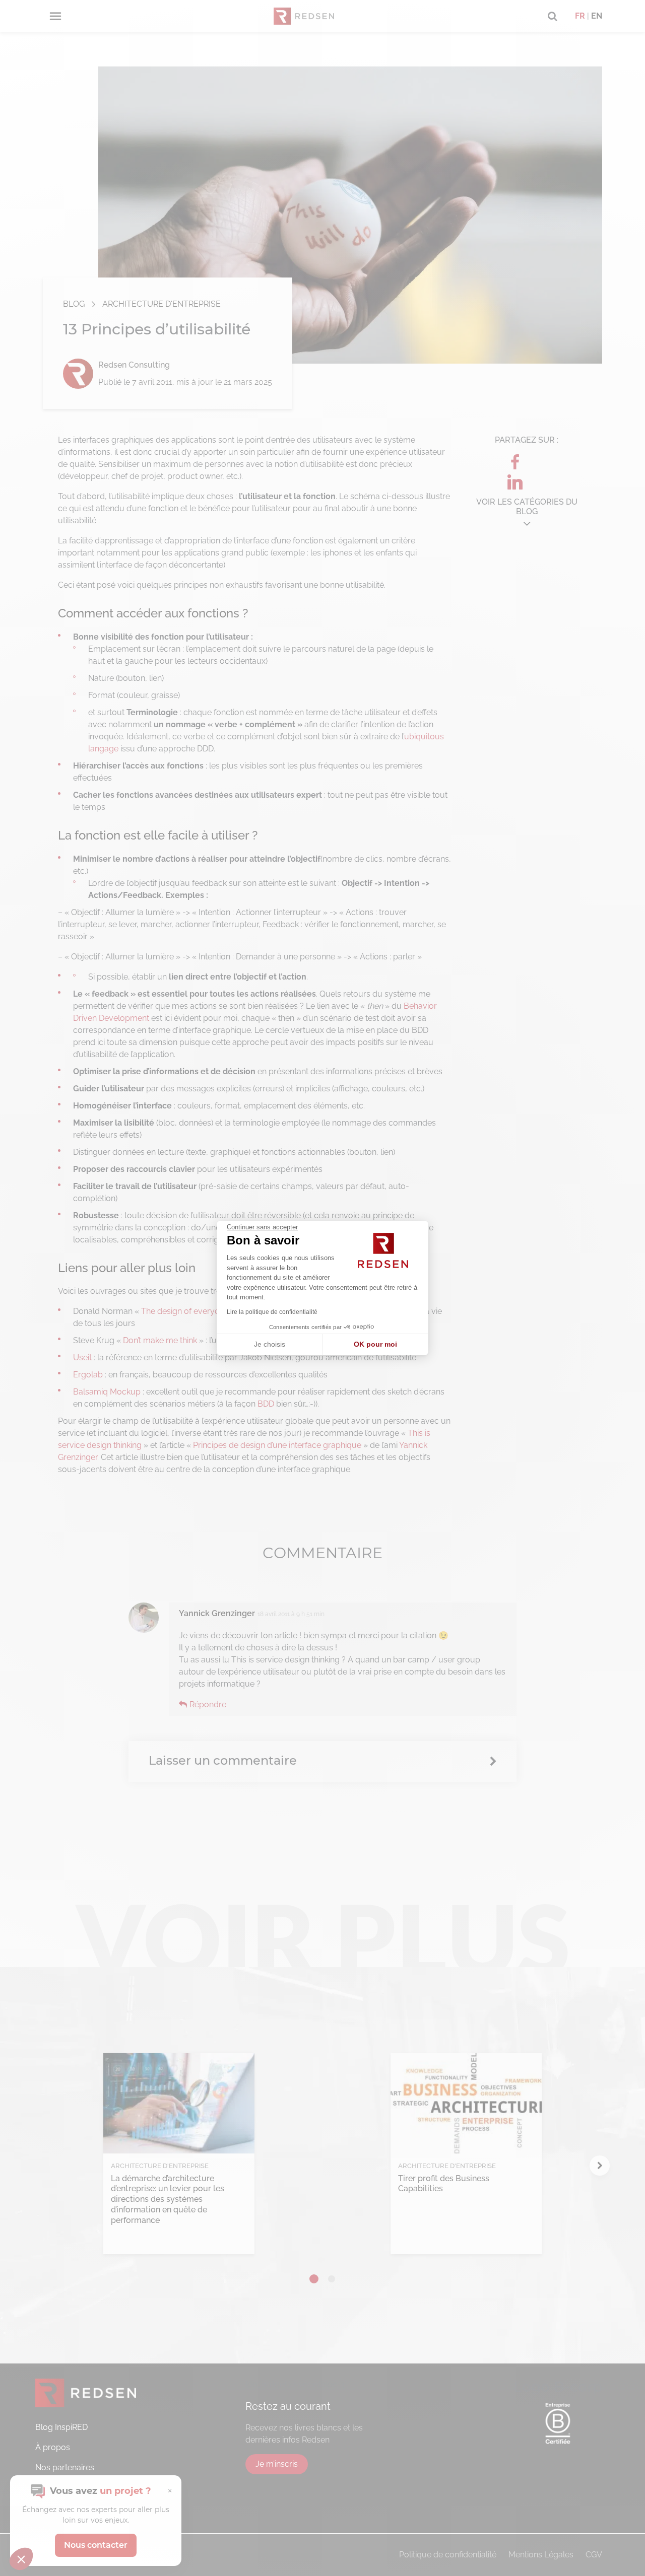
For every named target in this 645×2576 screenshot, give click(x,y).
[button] (21, 2559)
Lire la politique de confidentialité (272, 1312)
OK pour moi (375, 1344)
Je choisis (270, 1344)
